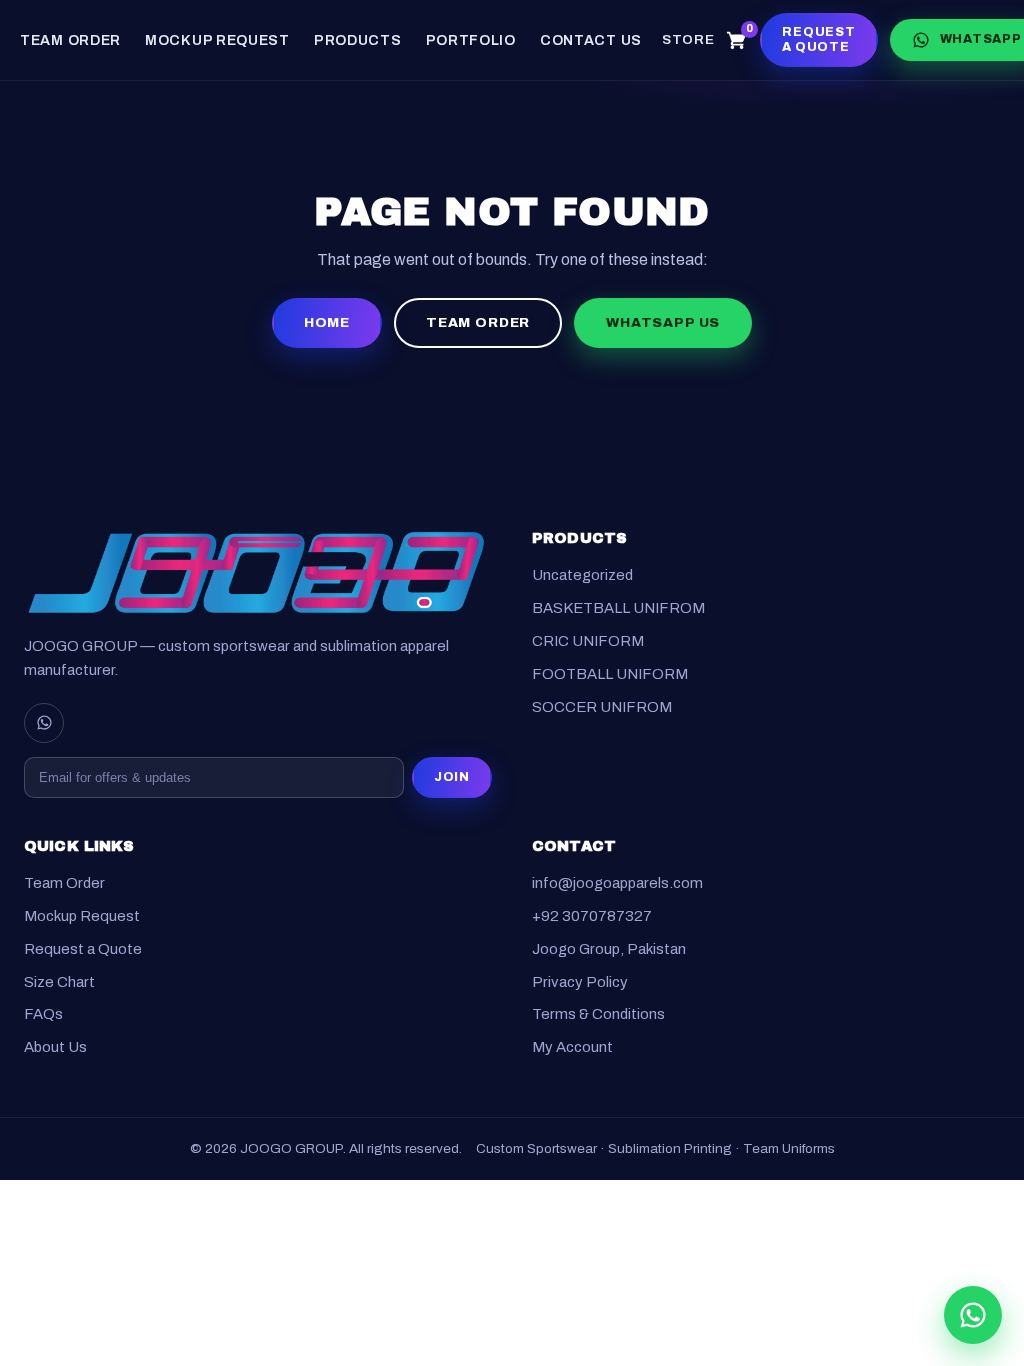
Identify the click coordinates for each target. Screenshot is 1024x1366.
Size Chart (59, 982)
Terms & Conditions (598, 1015)
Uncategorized (582, 576)
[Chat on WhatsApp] (973, 1315)
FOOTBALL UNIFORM (610, 674)
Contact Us (591, 40)
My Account (572, 1048)
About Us (55, 1048)
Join (452, 777)
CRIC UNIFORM (588, 641)
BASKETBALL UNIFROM (618, 609)
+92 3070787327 (592, 916)
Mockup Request (217, 40)
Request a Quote (818, 39)
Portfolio (471, 40)
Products (358, 40)
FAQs (43, 1015)
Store (688, 39)
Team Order (70, 40)
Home (327, 322)
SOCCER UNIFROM (602, 707)
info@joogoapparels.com (617, 884)
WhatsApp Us (663, 322)
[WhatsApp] (44, 723)
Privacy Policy (580, 982)
